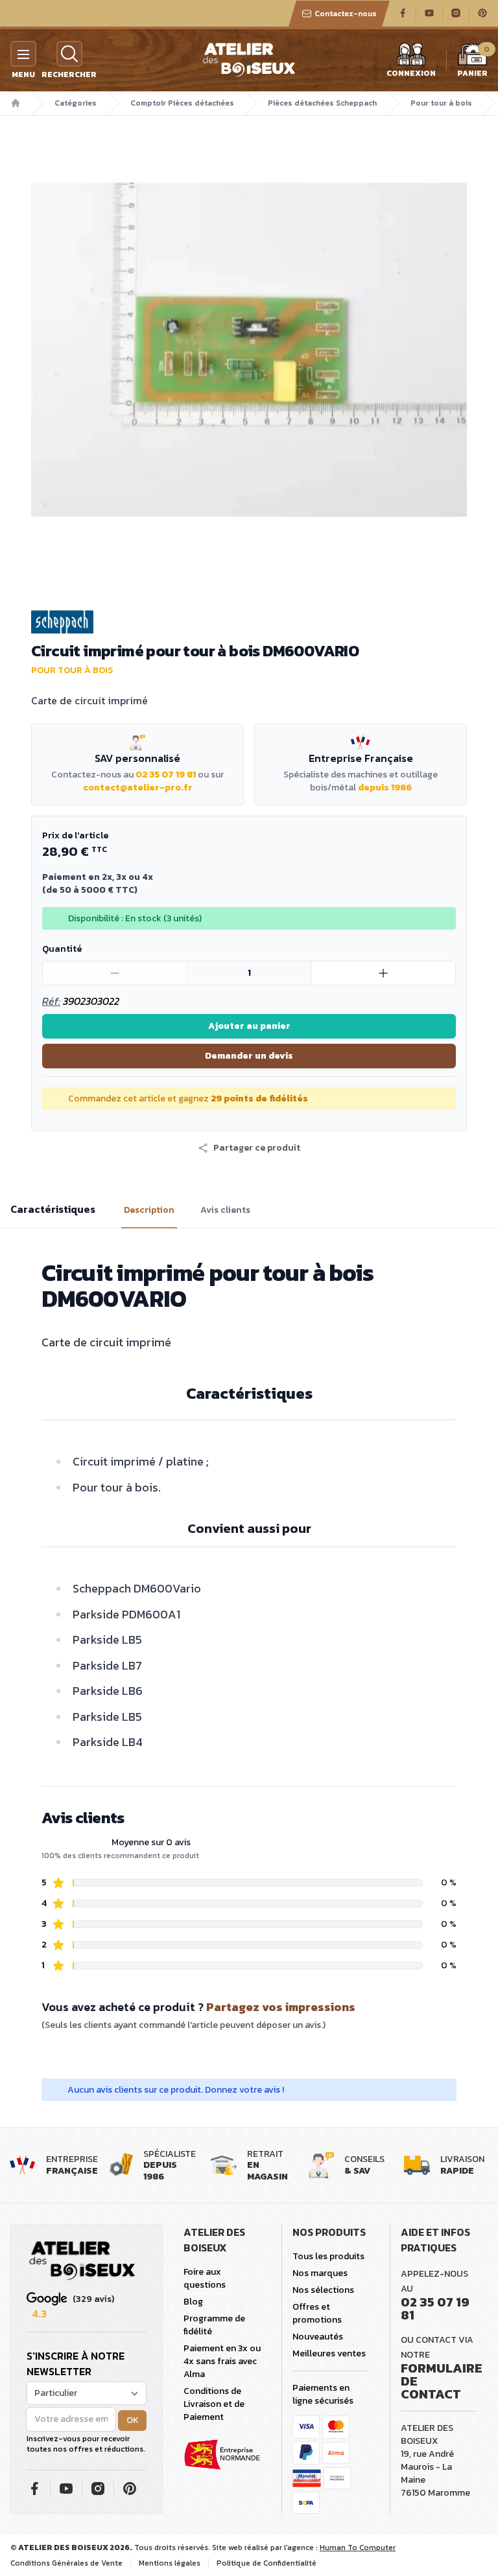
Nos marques (320, 2273)
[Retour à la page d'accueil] (82, 2261)
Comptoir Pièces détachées (182, 103)
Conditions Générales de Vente (66, 2563)
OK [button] (133, 2420)
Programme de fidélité (214, 2325)
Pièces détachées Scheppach (322, 103)
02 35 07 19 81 (166, 775)
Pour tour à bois (441, 103)
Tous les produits (328, 2256)
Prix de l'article (75, 835)
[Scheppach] (249, 622)
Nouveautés (318, 2337)
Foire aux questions (205, 2278)
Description (149, 1210)
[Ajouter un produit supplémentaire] (383, 973)
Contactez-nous (346, 14)
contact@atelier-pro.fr (138, 788)
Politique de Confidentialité (267, 2563)
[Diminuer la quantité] (115, 973)
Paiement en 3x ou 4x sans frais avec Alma (222, 2361)
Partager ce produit (257, 1148)
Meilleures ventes (329, 2353)
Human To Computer (358, 2547)
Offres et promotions (317, 2313)
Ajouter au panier (249, 1026)
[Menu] (23, 54)
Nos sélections (323, 2290)
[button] (249, 1148)
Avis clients (225, 1210)
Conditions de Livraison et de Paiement (214, 2404)
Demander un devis (249, 1056)
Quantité (62, 949)
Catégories (76, 103)
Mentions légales (170, 2563)
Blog (193, 2302)
